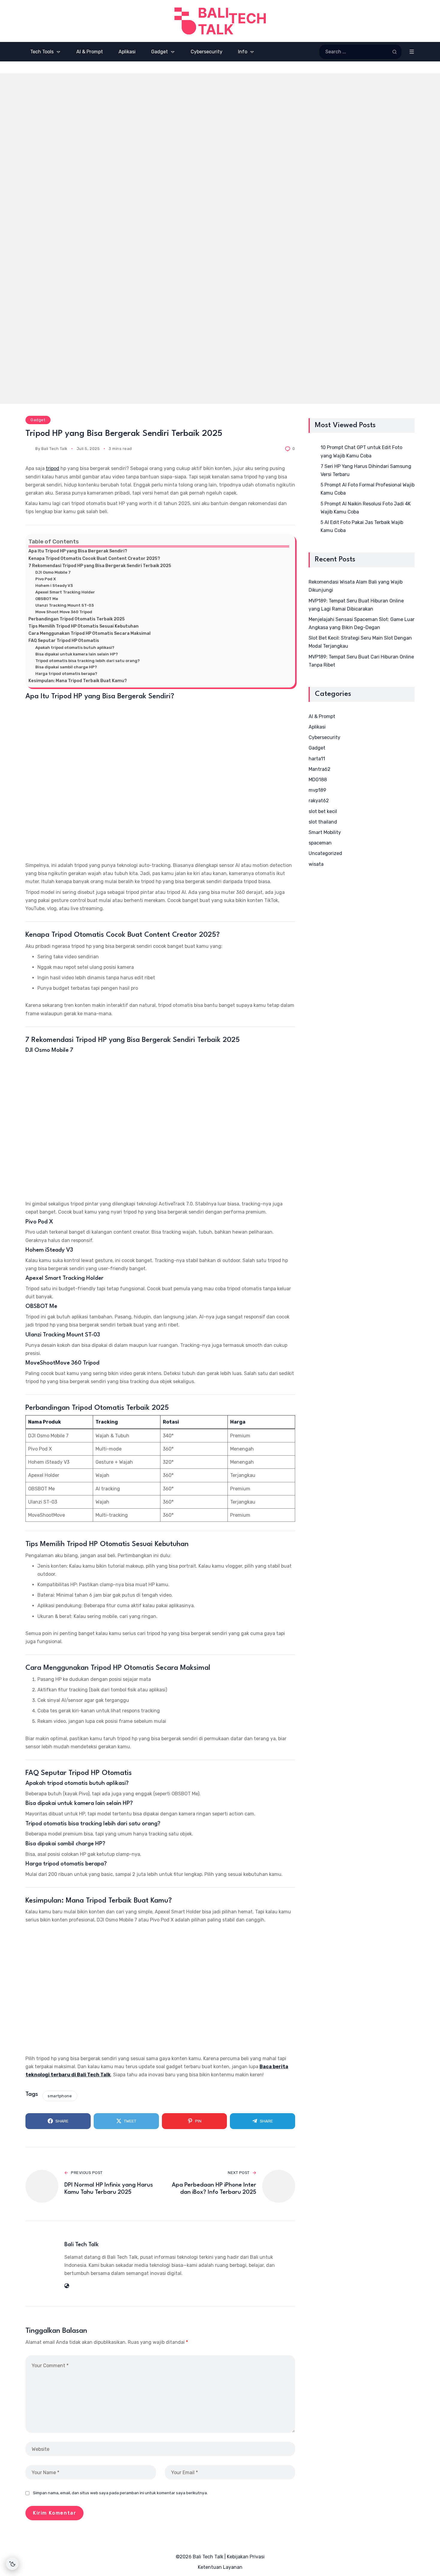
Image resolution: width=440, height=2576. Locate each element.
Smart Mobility (325, 832)
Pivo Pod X (46, 579)
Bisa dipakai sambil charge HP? (66, 667)
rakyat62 (319, 801)
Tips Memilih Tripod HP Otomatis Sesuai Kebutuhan (84, 626)
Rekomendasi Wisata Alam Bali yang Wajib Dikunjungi (356, 586)
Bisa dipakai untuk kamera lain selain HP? (77, 654)
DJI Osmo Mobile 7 (53, 572)
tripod (53, 468)
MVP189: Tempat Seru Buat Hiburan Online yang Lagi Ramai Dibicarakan (356, 605)
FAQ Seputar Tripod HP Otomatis (64, 640)
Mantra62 (320, 769)
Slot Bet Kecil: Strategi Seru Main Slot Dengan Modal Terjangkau (360, 642)
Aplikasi (317, 727)
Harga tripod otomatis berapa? (66, 674)
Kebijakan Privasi (246, 2557)
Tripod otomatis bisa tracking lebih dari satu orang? (88, 661)
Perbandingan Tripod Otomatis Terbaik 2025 (77, 619)
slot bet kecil (323, 811)
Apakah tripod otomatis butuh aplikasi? (75, 648)
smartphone (60, 2096)
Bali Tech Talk (54, 449)
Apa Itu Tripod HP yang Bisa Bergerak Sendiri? (78, 551)
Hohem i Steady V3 (54, 586)
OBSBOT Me (47, 599)
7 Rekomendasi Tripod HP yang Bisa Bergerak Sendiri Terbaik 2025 (100, 566)
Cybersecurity (324, 737)
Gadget (38, 420)
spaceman (320, 843)
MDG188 (318, 780)
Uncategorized (325, 853)
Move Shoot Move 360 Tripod (64, 612)
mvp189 (317, 790)
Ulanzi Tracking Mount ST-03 (65, 605)
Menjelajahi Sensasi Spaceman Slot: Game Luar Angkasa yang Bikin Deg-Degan (362, 623)
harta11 (317, 759)
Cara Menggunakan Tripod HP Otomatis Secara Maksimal (89, 633)
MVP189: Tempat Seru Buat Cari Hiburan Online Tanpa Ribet (361, 661)
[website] (67, 2286)
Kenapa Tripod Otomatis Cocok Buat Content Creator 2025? (94, 558)
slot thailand (323, 822)
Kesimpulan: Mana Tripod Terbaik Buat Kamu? (78, 681)
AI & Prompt (322, 716)
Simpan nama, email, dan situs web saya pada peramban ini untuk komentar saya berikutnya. (120, 2493)
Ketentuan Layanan (220, 2567)
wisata (316, 864)
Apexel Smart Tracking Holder (65, 592)
